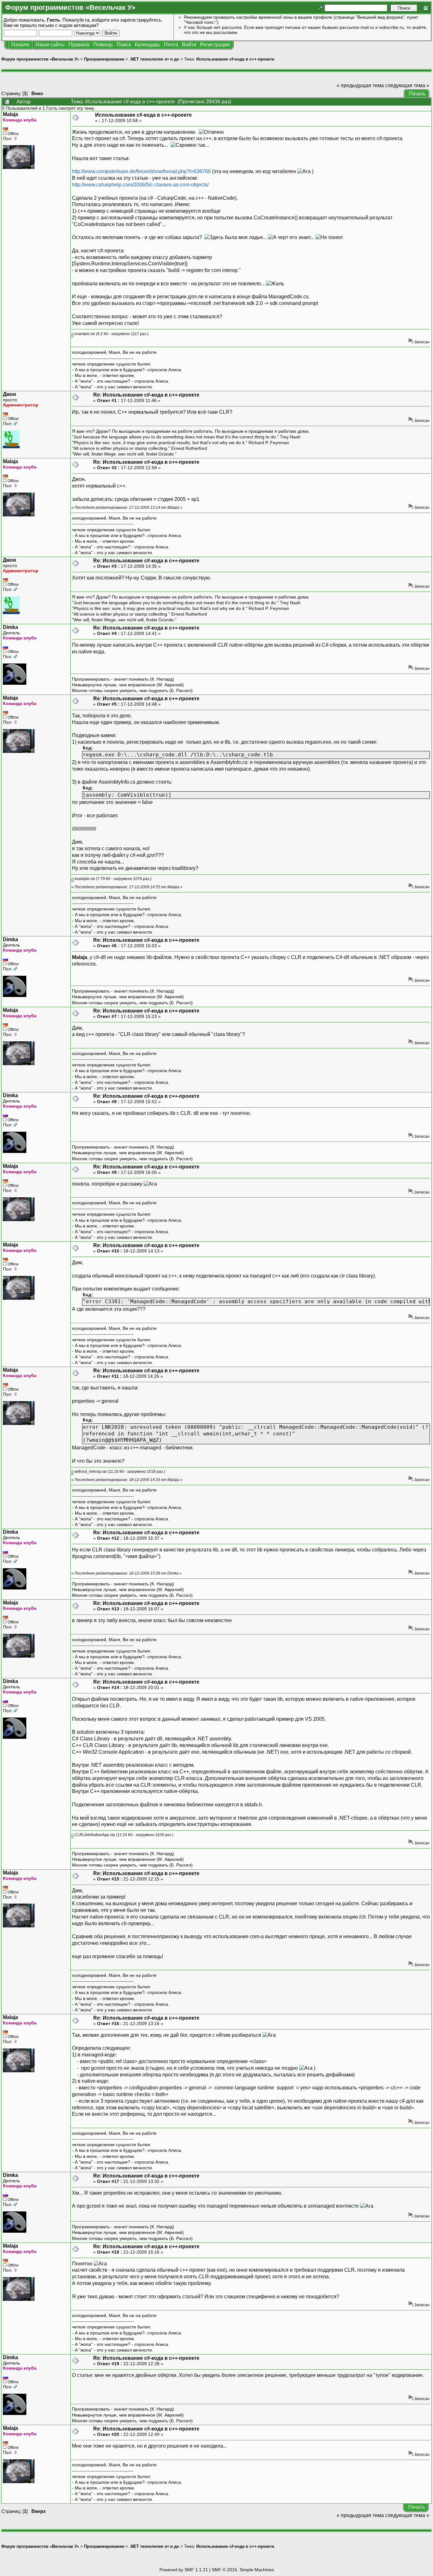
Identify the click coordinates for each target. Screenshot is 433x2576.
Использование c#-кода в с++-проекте (235, 59)
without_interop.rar (90, 1472)
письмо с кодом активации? (68, 25)
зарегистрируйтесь (141, 20)
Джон (10, 394)
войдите (101, 20)
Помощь (103, 45)
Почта (171, 45)
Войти (189, 45)
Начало (20, 45)
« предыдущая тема (360, 85)
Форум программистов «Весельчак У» (40, 59)
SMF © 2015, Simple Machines (243, 2570)
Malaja (10, 114)
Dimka (10, 627)
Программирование (104, 59)
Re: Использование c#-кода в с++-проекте (146, 395)
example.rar (84, 334)
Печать (417, 94)
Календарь (147, 45)
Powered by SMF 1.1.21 (184, 2570)
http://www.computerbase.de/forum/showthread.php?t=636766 (141, 171)
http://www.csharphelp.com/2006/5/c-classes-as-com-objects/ (140, 185)
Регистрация (215, 45)
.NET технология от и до (154, 59)
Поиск (124, 45)
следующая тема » (407, 85)
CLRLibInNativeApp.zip (94, 1835)
